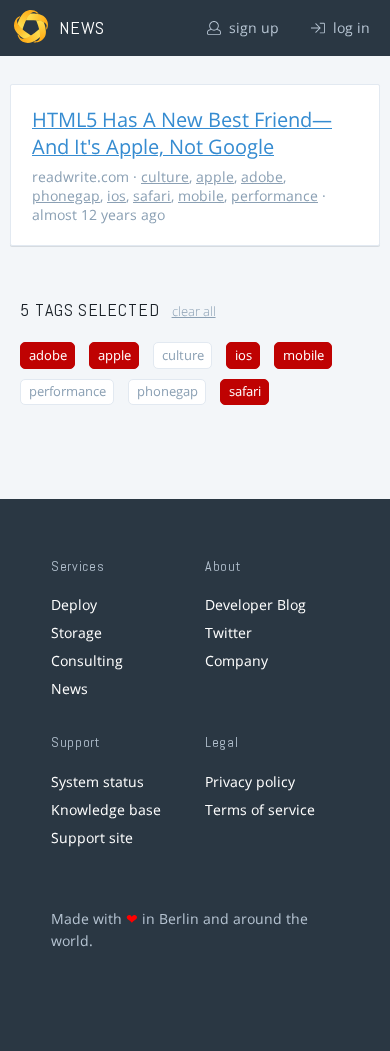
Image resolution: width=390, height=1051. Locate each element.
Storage (76, 632)
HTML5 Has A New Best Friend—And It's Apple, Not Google (182, 133)
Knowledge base (106, 809)
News (69, 688)
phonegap (66, 195)
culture (165, 176)
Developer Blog (255, 604)
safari (152, 195)
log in (349, 27)
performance (274, 195)
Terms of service (260, 809)
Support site (92, 837)
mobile (201, 195)
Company (236, 660)
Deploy (74, 604)
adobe (262, 176)
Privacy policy (250, 781)
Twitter (228, 632)
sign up (252, 27)
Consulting (87, 660)
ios (116, 195)
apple (215, 176)
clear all (194, 311)
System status (97, 781)
